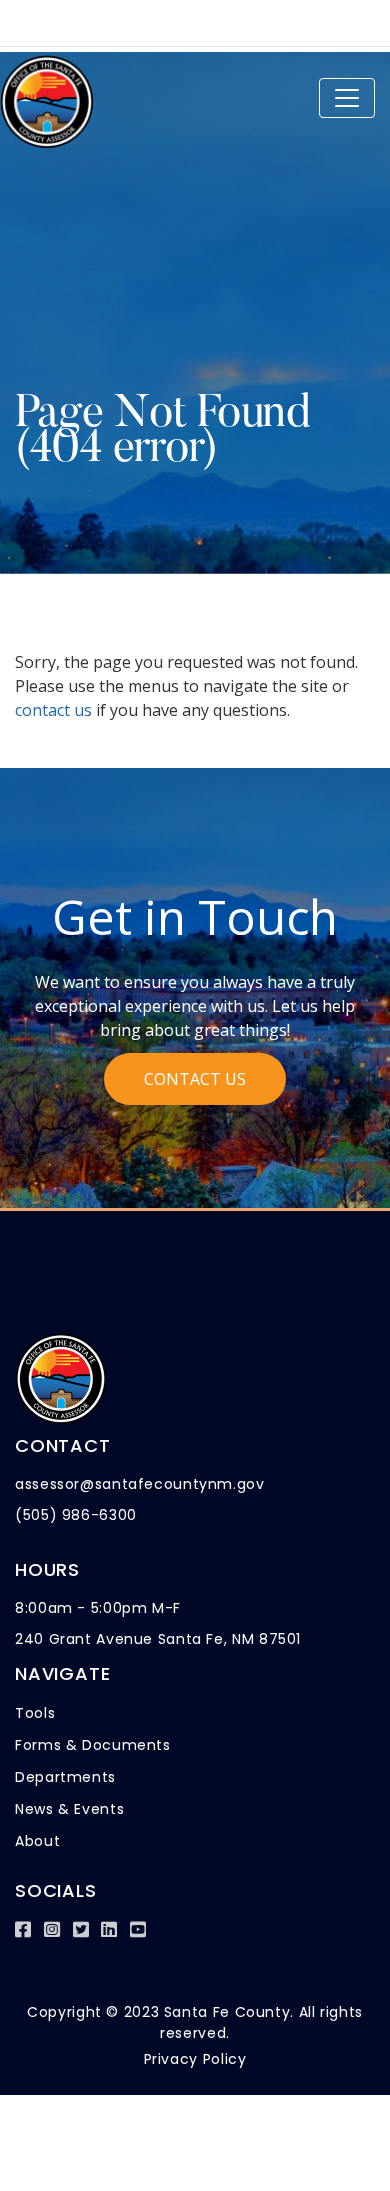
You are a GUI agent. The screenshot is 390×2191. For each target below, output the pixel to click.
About (37, 1841)
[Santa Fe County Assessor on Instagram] (52, 1929)
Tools (35, 1713)
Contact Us (195, 1079)
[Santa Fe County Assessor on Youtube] (138, 1929)
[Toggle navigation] (347, 98)
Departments (65, 1777)
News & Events (69, 1809)
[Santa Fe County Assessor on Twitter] (81, 1929)
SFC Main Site (82, 18)
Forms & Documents (93, 1745)
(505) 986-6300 (76, 1515)
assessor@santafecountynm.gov (140, 1484)
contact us (53, 710)
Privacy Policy (195, 2059)
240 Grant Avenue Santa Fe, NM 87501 (158, 1639)
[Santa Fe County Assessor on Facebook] (23, 1929)
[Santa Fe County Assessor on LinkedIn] (109, 1929)
